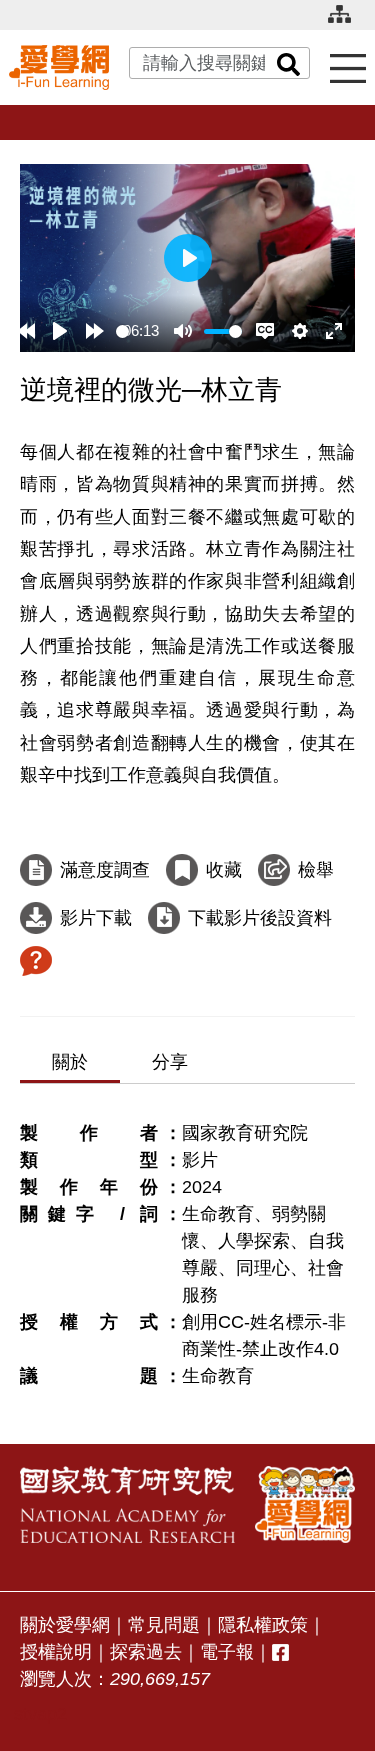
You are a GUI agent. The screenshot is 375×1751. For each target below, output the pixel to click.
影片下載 (96, 918)
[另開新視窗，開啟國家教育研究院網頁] (127, 1504)
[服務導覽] (348, 67)
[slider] (122, 331)
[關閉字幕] (265, 331)
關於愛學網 (65, 1625)
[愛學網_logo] (59, 67)
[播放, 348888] (60, 331)
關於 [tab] (70, 1062)
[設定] (300, 331)
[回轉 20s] (26, 331)
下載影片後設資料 (260, 918)
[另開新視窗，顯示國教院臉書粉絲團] (280, 1652)
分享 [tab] (170, 1062)
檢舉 (316, 870)
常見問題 (164, 1625)
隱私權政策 (263, 1625)
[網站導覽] (347, 22)
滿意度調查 (105, 870)
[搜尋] (289, 63)
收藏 (224, 870)
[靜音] (183, 331)
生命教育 (218, 1376)
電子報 (227, 1652)
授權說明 (56, 1652)
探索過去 (146, 1652)
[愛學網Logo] (305, 1504)
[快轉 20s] (95, 331)
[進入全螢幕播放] (334, 331)
